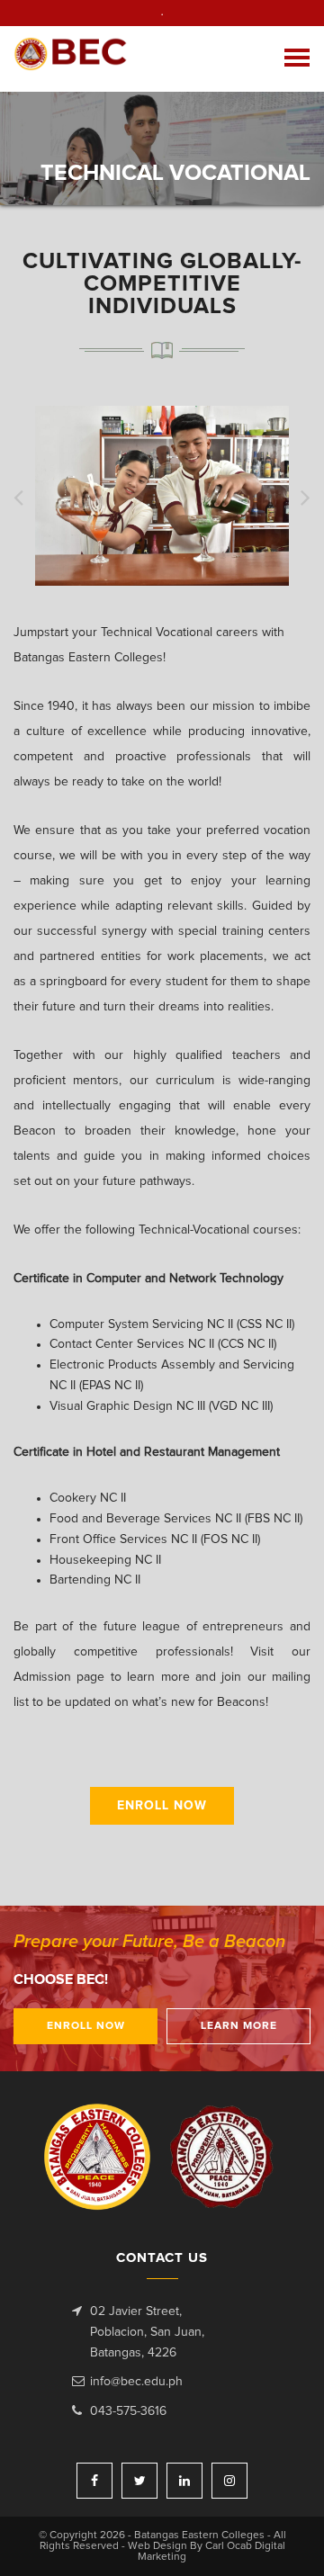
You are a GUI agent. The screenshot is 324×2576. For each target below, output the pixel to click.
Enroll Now (162, 1806)
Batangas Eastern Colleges (71, 59)
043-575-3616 (128, 2411)
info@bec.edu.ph (136, 2382)
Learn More (239, 2026)
